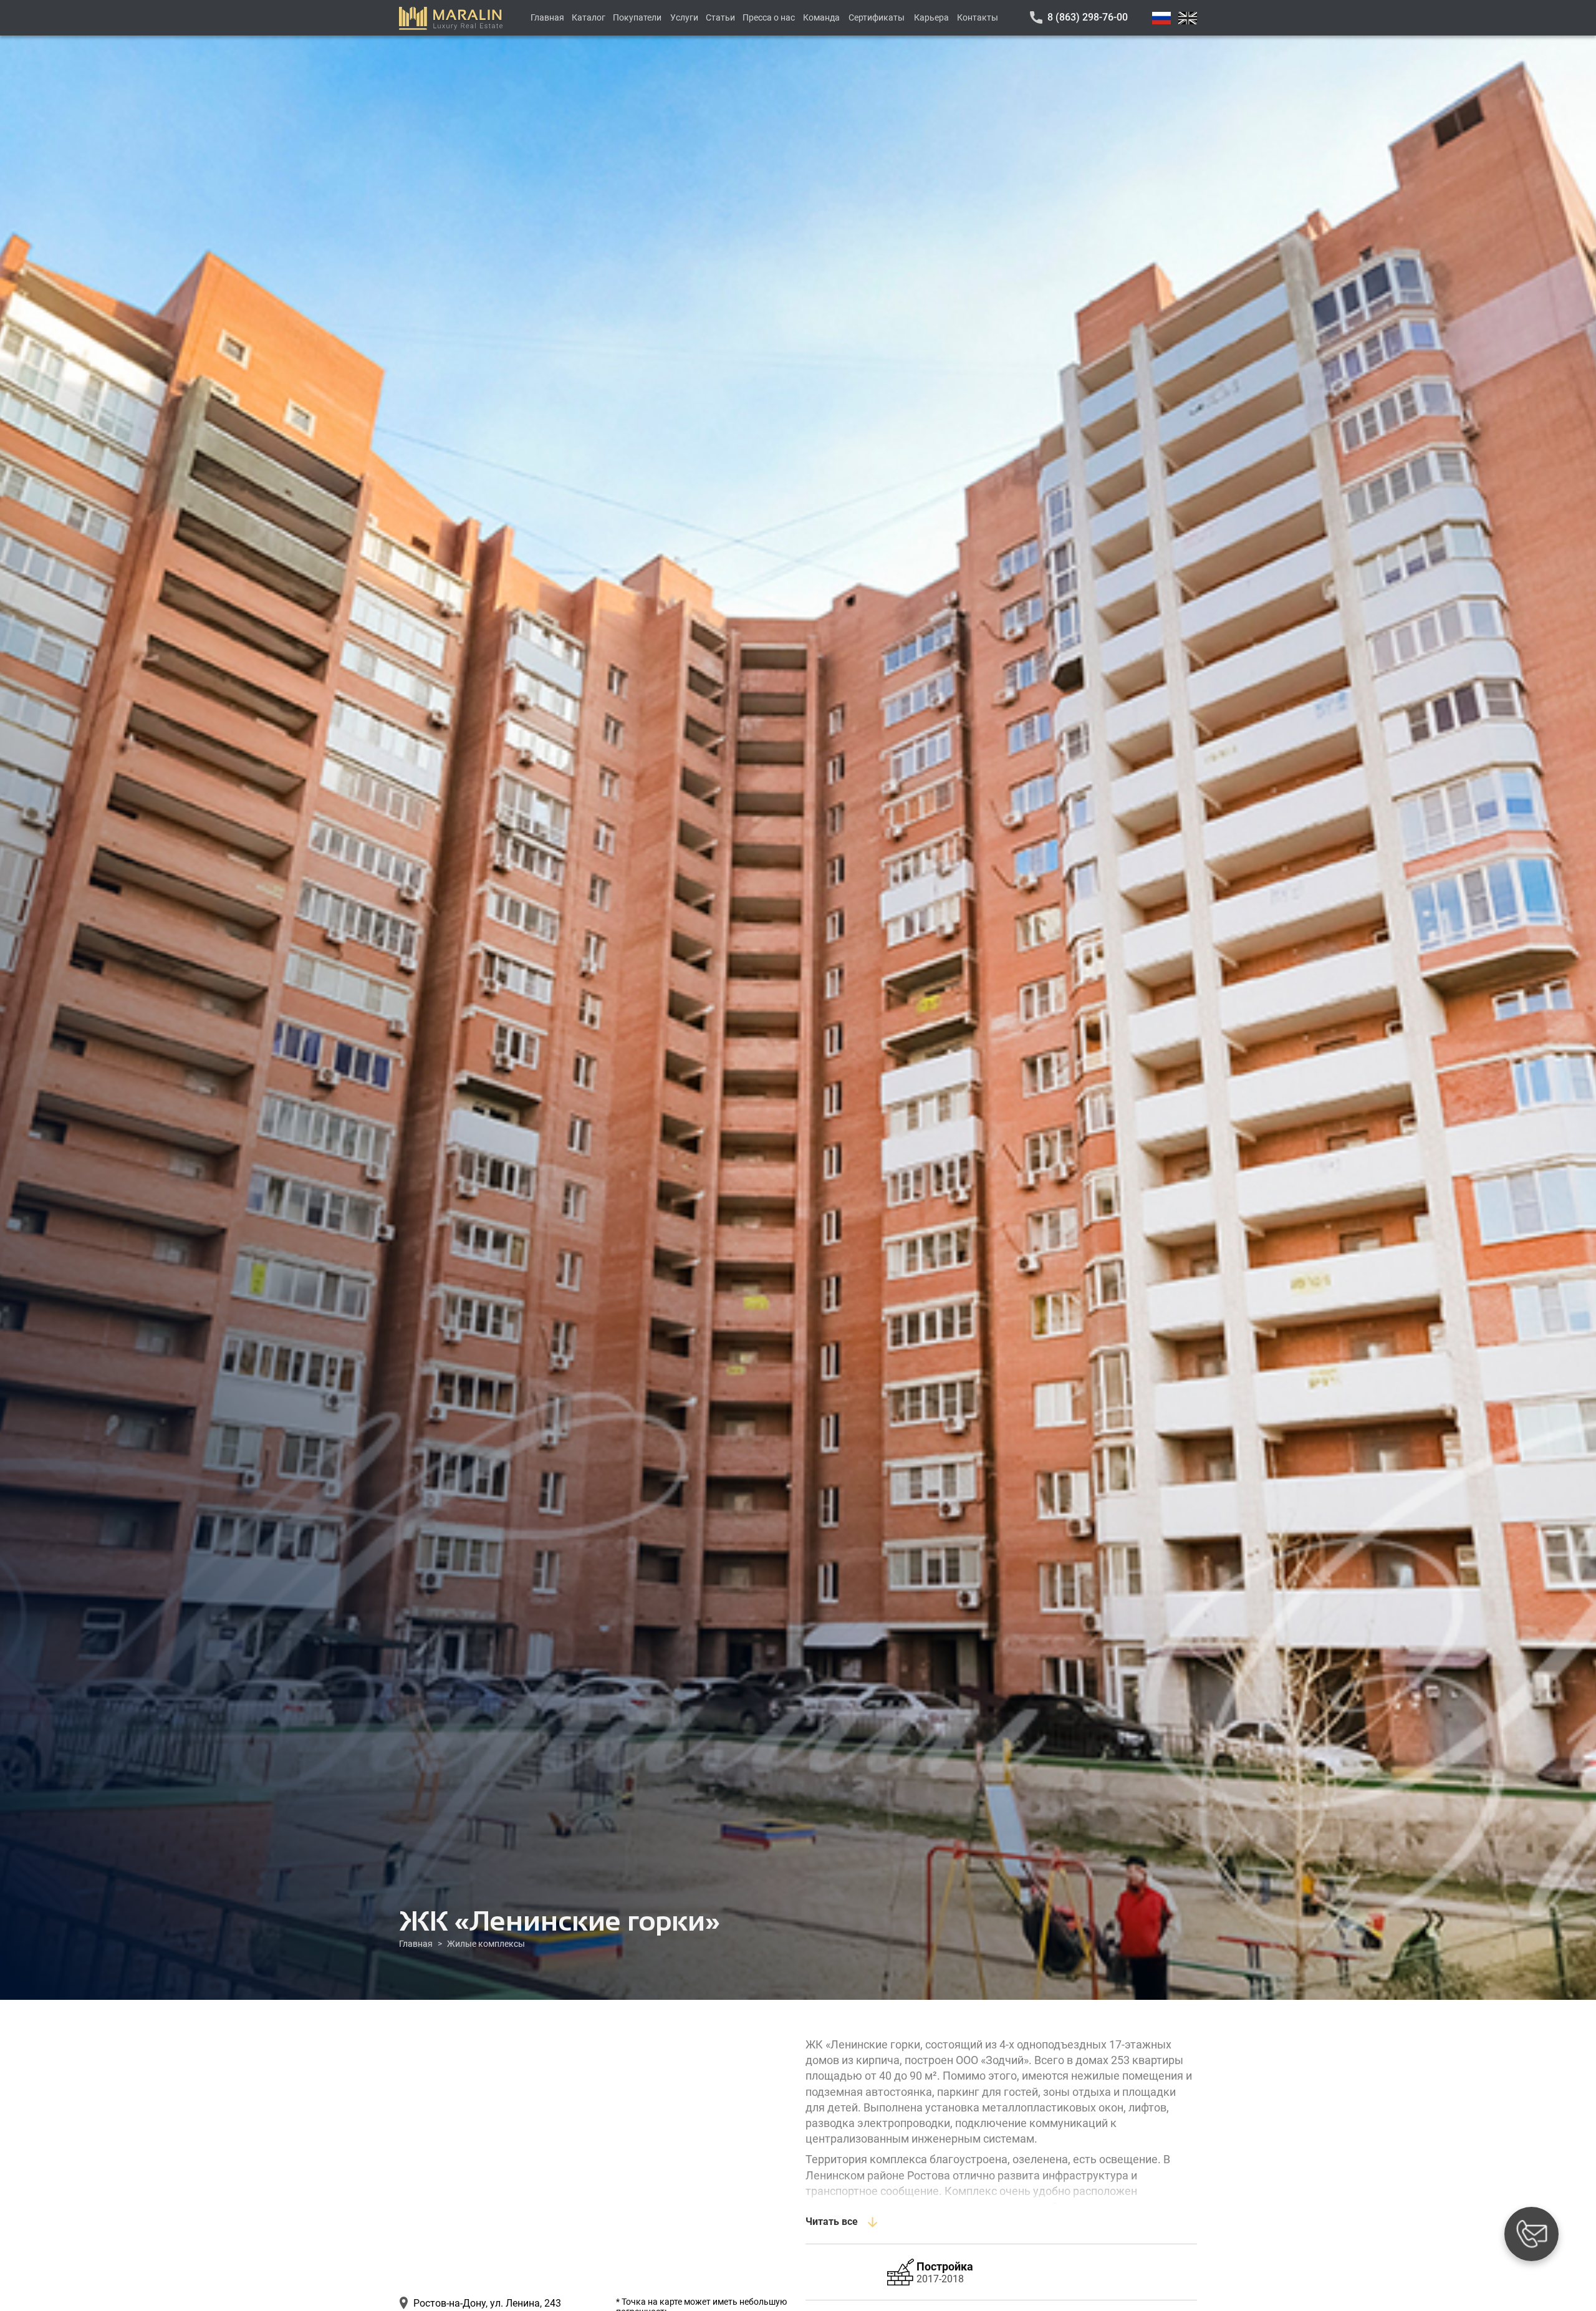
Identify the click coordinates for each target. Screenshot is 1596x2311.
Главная (547, 17)
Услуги (684, 17)
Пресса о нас (769, 17)
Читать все (832, 2222)
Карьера (931, 17)
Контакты (978, 17)
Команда (821, 17)
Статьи (720, 17)
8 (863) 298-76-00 (1088, 17)
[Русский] (1161, 18)
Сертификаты (877, 17)
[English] (1188, 18)
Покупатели (637, 17)
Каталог (589, 17)
